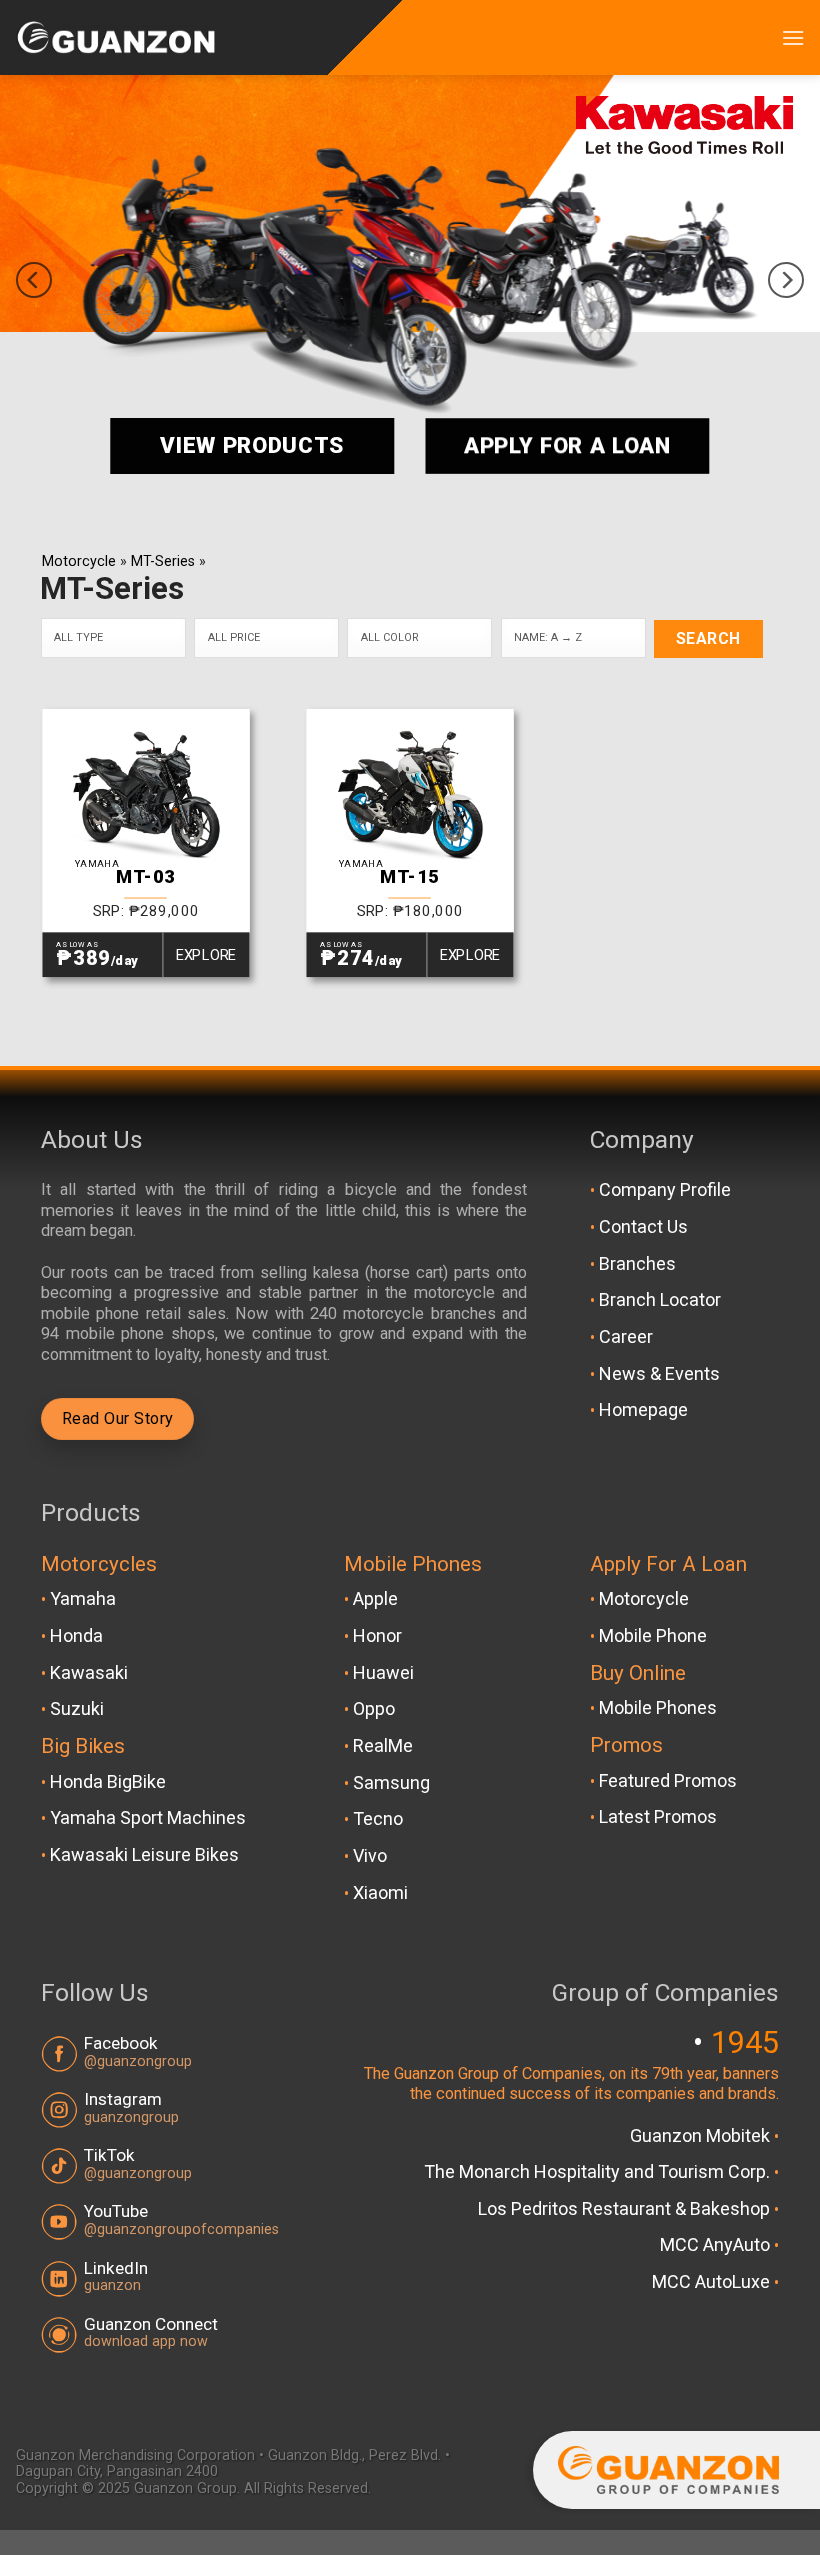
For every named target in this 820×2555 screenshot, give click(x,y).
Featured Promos (668, 1780)
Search (708, 639)
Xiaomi (380, 1892)
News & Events (659, 1373)
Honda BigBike (108, 1781)
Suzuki (77, 1708)
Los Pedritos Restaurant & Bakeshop (626, 2208)
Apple (375, 1598)
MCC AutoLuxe (713, 2281)
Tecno (378, 1818)
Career (626, 1336)
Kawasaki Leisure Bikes (144, 1854)
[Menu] (793, 37)
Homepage (643, 1409)
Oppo (374, 1708)
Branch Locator (660, 1299)
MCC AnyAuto (717, 2244)
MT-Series (163, 561)
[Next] (786, 280)
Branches (637, 1263)
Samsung (391, 1782)
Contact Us (643, 1226)
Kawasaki (89, 1672)
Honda (76, 1635)
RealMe (383, 1745)
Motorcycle (79, 561)
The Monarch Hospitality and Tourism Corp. (599, 2171)
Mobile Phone (653, 1635)
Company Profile (665, 1189)
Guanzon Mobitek (702, 2135)
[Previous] (34, 280)
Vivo (370, 1855)
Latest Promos (658, 1816)
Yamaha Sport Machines (148, 1817)
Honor (377, 1635)
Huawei (383, 1672)
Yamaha (83, 1598)
